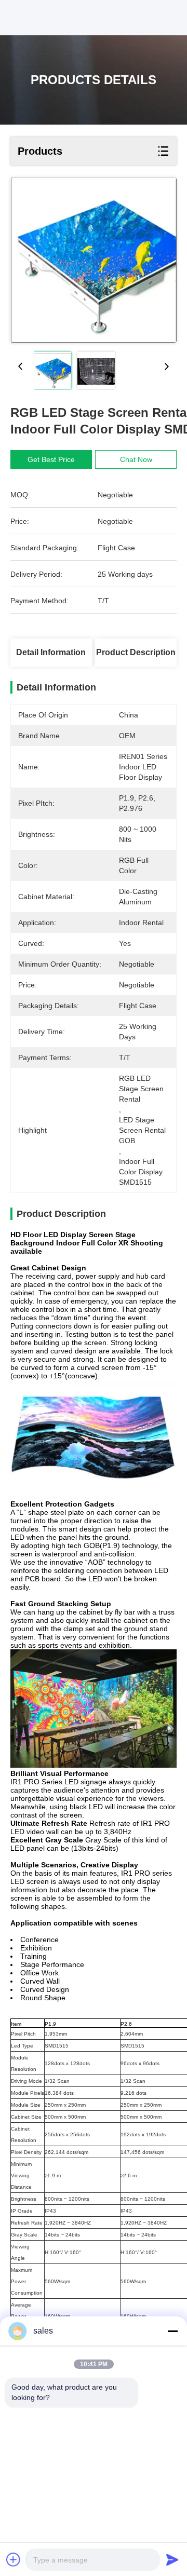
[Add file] (14, 2559)
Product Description (136, 652)
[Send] (172, 2559)
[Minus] (172, 2331)
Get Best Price (51, 459)
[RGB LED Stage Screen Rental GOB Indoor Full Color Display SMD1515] (94, 260)
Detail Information (51, 652)
